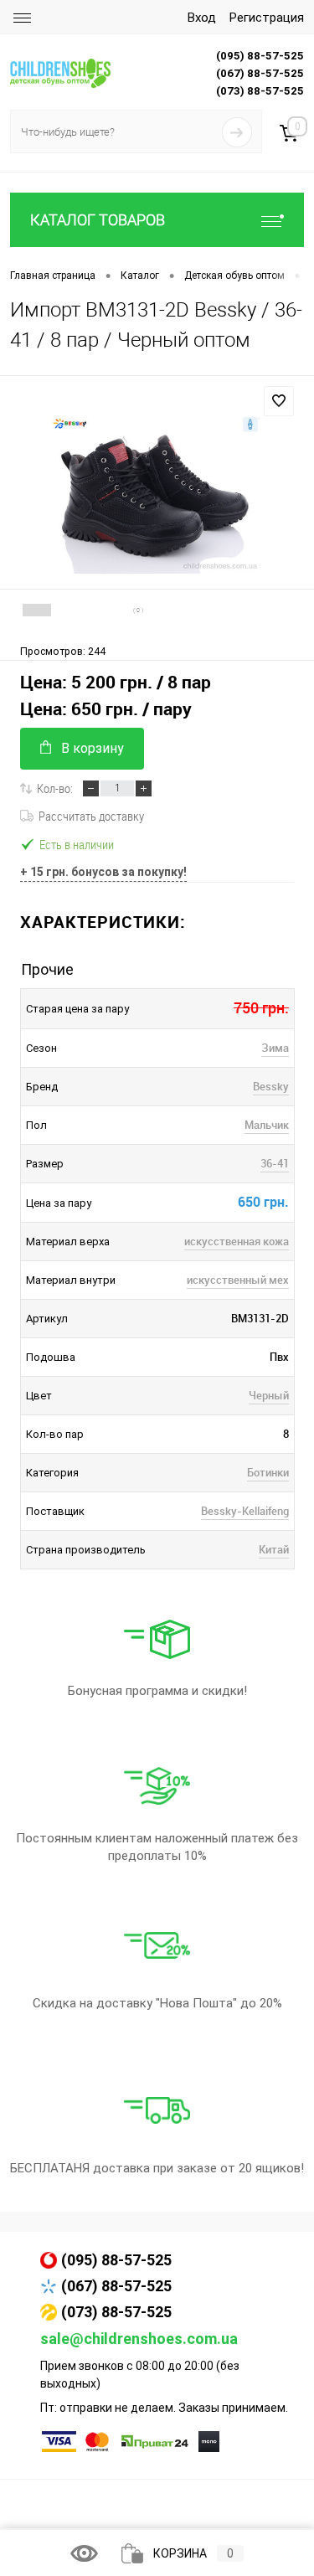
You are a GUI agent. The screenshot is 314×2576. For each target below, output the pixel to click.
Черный (269, 1395)
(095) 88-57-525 (116, 2260)
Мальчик (267, 1125)
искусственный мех (238, 1280)
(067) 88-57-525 (116, 2286)
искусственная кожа (237, 1241)
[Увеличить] (157, 495)
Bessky (271, 1086)
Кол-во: (55, 788)
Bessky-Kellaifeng (245, 1511)
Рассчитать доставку (91, 816)
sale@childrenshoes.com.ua (139, 2339)
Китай (274, 1549)
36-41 (275, 1163)
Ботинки (268, 1472)
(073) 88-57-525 (116, 2312)
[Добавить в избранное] (279, 401)
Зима (275, 1048)
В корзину (93, 748)
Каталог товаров (98, 220)
